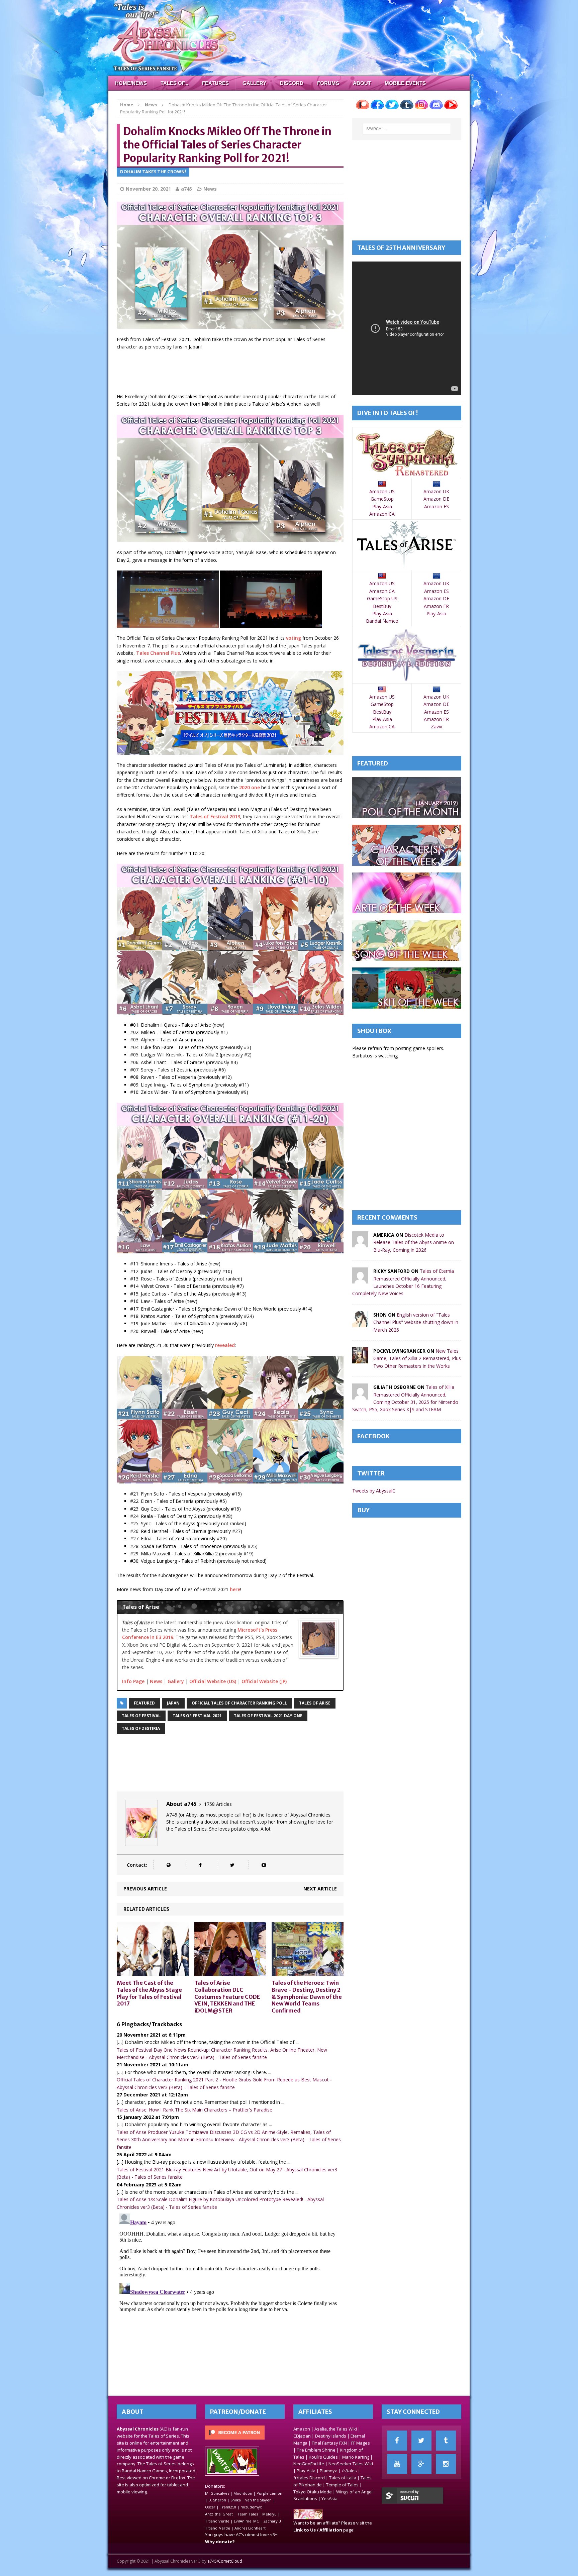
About (362, 83)
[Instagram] (446, 2464)
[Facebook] (397, 2441)
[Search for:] (407, 129)
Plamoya (329, 2471)
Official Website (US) (213, 1681)
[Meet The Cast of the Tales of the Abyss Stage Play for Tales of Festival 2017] (153, 1972)
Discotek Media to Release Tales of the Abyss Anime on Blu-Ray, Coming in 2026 (414, 1242)
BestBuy (382, 606)
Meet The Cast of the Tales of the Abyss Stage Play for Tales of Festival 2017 (149, 1993)
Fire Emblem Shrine (316, 2450)
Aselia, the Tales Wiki (336, 2429)
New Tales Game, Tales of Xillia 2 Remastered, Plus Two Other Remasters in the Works (417, 1358)
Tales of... (174, 83)
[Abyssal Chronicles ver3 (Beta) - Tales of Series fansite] (289, 38)
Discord (292, 83)
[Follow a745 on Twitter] (232, 1865)
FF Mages (361, 2443)
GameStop (382, 499)
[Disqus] (230, 2294)
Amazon (302, 2429)
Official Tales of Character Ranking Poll (239, 1703)
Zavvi (437, 727)
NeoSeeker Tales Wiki (351, 2464)
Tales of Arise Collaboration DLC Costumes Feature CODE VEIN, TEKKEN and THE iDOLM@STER (227, 1997)
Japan (173, 1703)
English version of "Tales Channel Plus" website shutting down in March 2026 (416, 1322)
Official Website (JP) (264, 1681)
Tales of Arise (315, 1703)
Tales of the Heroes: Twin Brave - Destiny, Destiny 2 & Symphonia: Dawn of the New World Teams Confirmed (307, 1997)
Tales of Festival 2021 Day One (268, 1716)
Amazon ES (437, 506)
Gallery (254, 83)
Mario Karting (356, 2457)
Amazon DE (436, 499)
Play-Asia (382, 506)
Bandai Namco (382, 621)
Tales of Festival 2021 (197, 1716)
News (210, 189)
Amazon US (382, 491)
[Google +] (421, 2464)
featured (144, 1703)
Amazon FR (436, 606)
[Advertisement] (238, 373)
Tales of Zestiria (141, 1728)
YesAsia (329, 2498)
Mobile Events (405, 83)
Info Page (133, 1681)
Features (215, 83)
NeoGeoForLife (309, 2464)
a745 (186, 189)
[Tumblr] (446, 2441)
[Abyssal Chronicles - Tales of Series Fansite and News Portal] (308, 2516)
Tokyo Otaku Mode (313, 2492)
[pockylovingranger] (360, 1360)
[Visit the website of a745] (168, 1865)
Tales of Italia (343, 2478)
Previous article (145, 1889)
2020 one (250, 787)
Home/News (131, 83)
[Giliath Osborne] (360, 1396)
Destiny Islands (331, 2436)
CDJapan (302, 2436)
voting (294, 638)
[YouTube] (397, 2464)
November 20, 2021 (148, 189)
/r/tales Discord (309, 2478)
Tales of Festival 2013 (215, 816)
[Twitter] (421, 2441)
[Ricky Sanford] (360, 1280)
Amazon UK (436, 491)
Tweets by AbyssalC (374, 1491)
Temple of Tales (342, 2485)
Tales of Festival (141, 1716)
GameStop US (382, 598)
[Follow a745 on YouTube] (264, 1865)
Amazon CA (382, 514)
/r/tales (349, 2471)
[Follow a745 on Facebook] (200, 1865)
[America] (360, 1244)
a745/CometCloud (225, 2561)
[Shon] (360, 1323)
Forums (328, 83)
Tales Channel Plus (158, 653)
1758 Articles (218, 1804)
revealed (225, 1345)
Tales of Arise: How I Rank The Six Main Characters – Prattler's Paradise (195, 2110)
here (235, 1589)
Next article (320, 1889)
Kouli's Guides (323, 2457)
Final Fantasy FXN (329, 2443)
